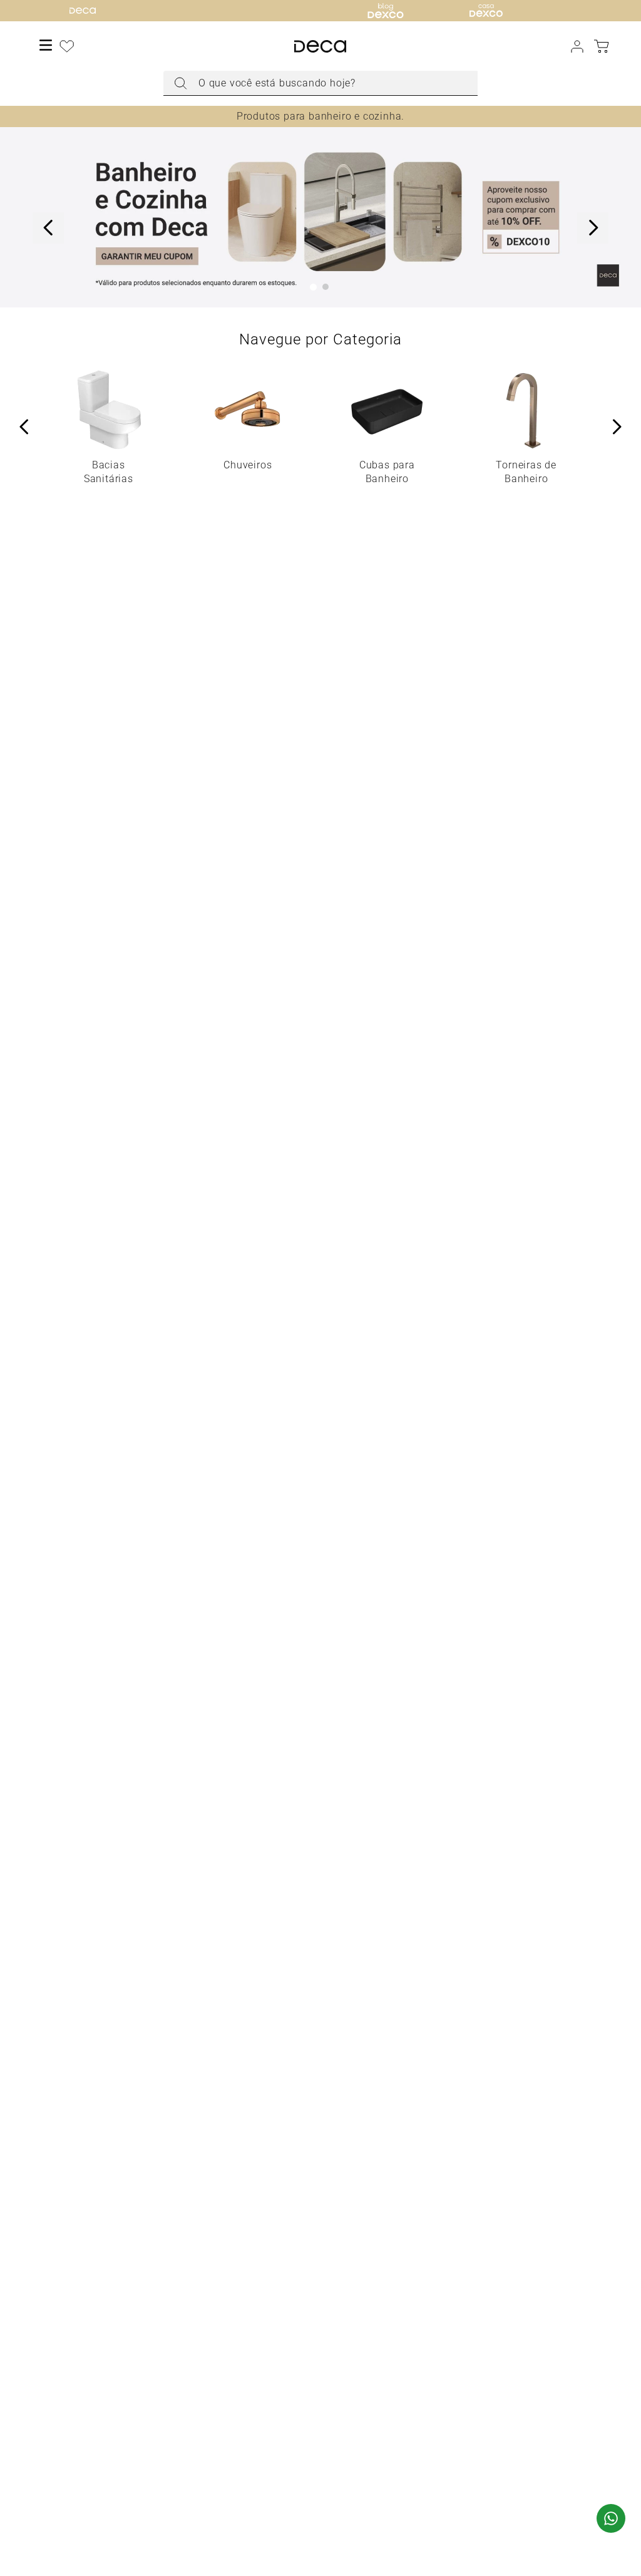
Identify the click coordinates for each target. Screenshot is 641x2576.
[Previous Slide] (48, 228)
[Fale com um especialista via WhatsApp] (611, 2520)
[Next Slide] (593, 228)
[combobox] (320, 83)
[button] (313, 287)
